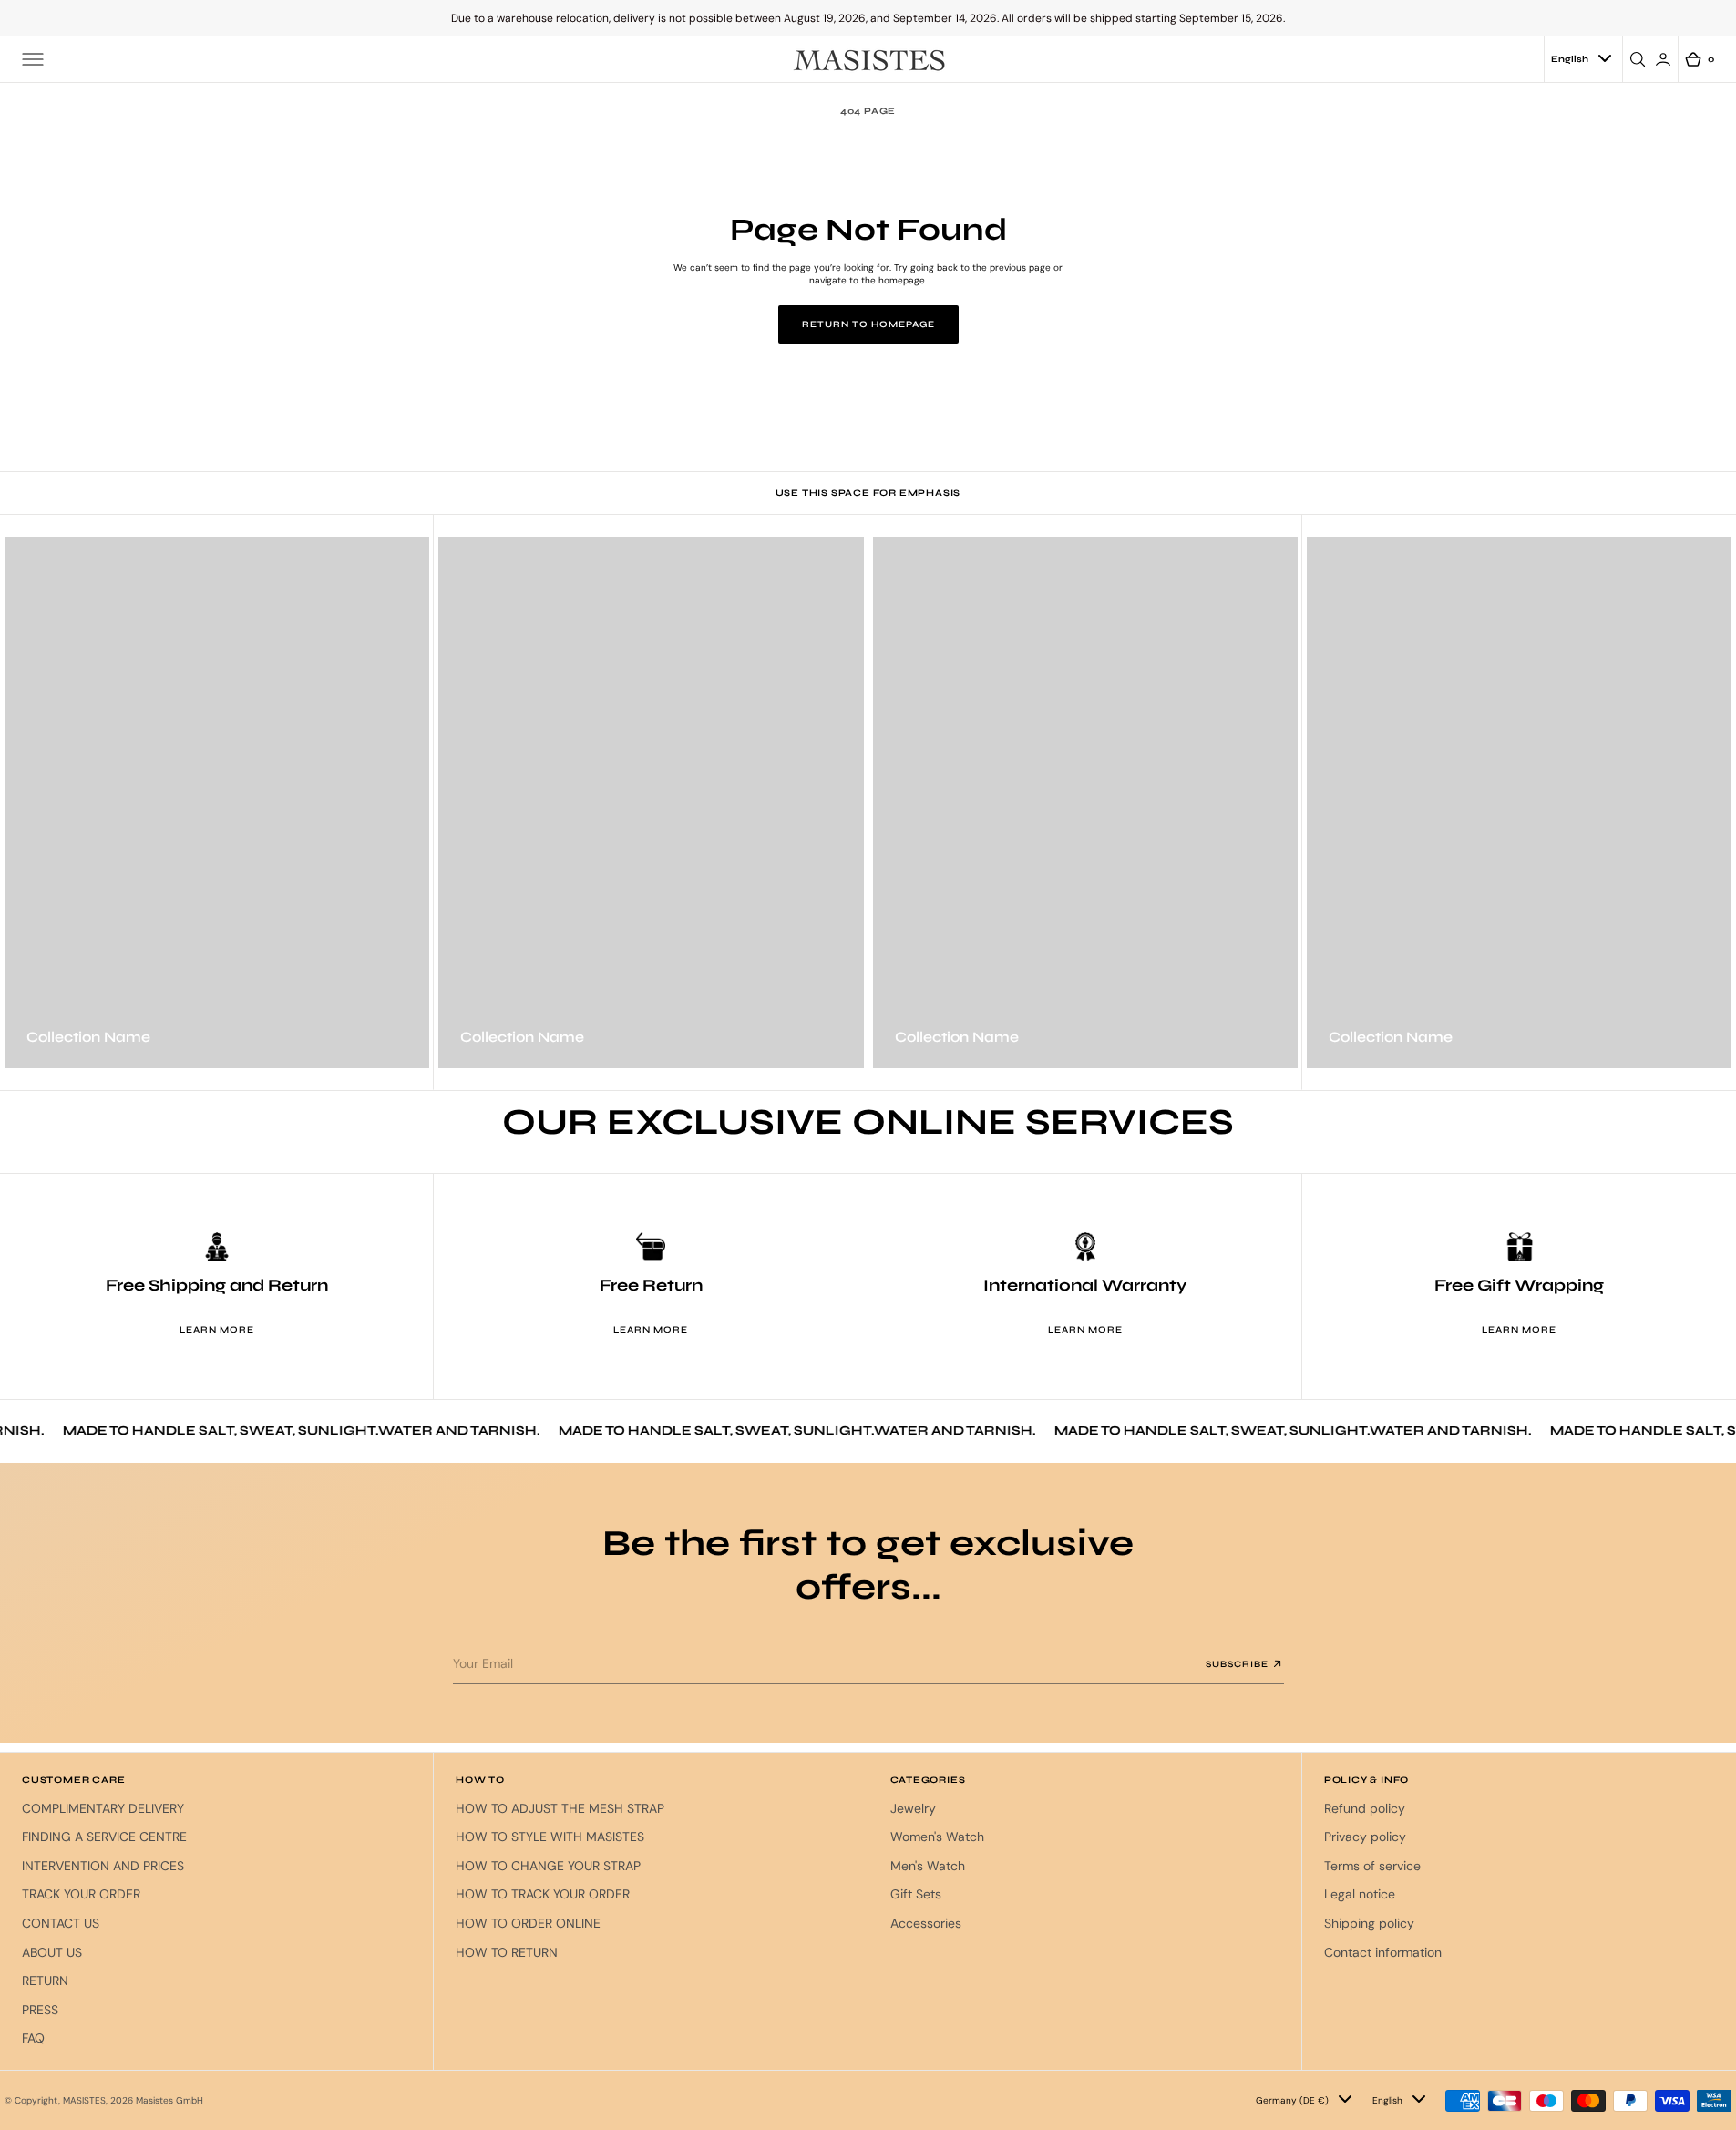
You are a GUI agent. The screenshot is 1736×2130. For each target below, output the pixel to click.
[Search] (1640, 59)
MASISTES (84, 2100)
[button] (33, 59)
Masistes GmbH (169, 2100)
